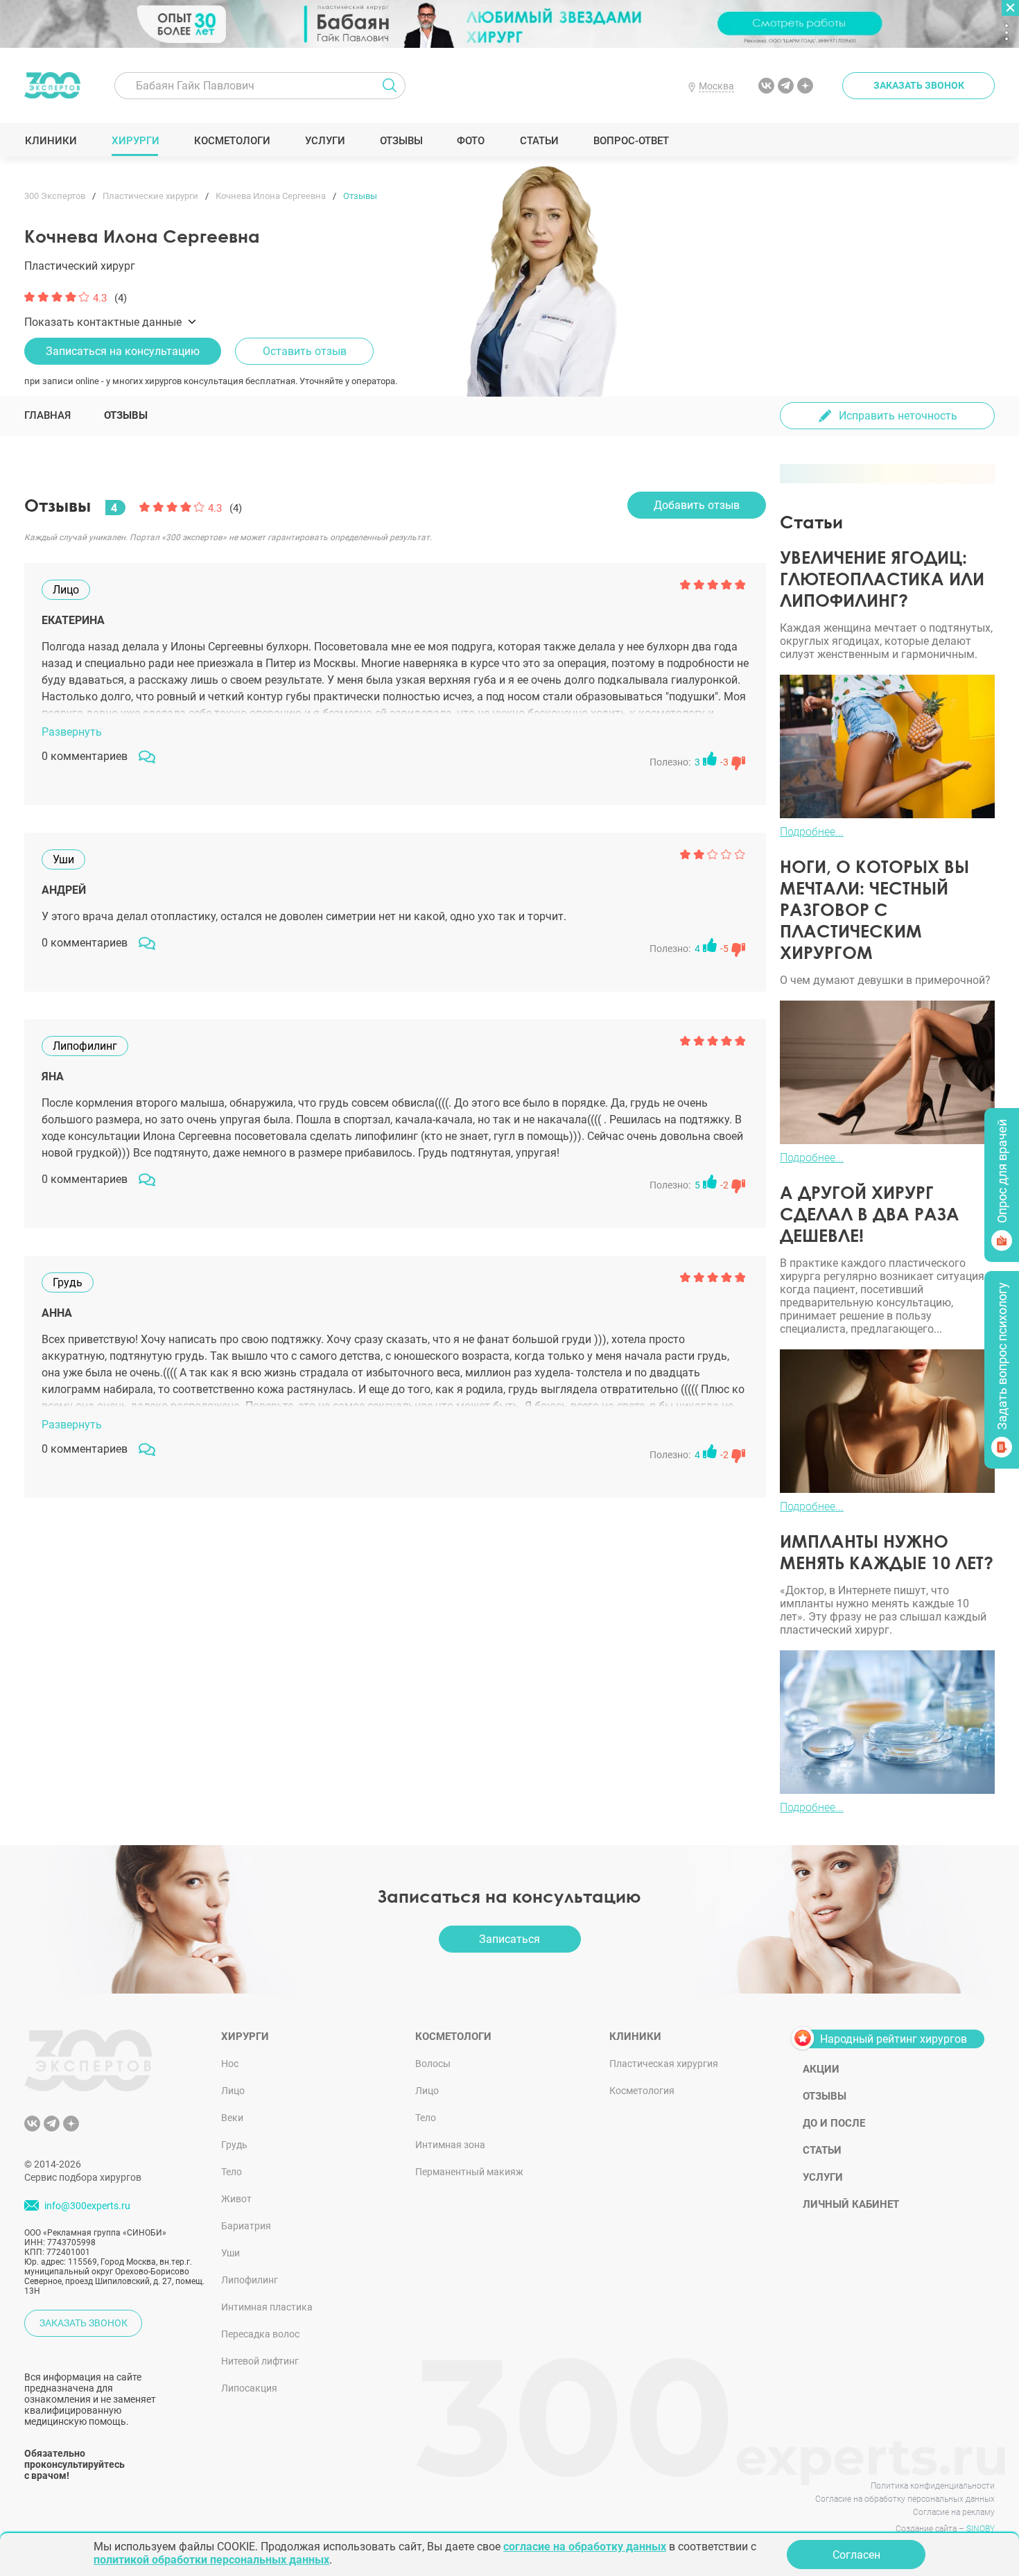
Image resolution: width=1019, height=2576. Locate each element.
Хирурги (135, 141)
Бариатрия (246, 2226)
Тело (232, 2172)
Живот (236, 2199)
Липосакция (249, 2388)
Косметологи (232, 141)
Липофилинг (250, 2280)
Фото (470, 141)
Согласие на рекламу (954, 2512)
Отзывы (401, 141)
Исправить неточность (898, 416)
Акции (821, 2069)
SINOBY (981, 2529)
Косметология (642, 2091)
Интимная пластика (267, 2307)
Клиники (51, 141)
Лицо (233, 2091)
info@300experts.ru (87, 2206)
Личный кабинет (851, 2204)
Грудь (234, 2145)
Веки (232, 2118)
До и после (834, 2123)
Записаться (509, 1939)
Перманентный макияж (469, 2172)
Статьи (539, 141)
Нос (230, 2064)
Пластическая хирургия (664, 2064)
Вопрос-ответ (630, 141)
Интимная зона (450, 2145)
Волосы (433, 2064)
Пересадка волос (260, 2334)
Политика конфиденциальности (933, 2486)
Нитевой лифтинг (260, 2361)
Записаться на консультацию (123, 351)
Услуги (325, 141)
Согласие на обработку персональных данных (905, 2499)
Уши (230, 2253)
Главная (47, 415)
